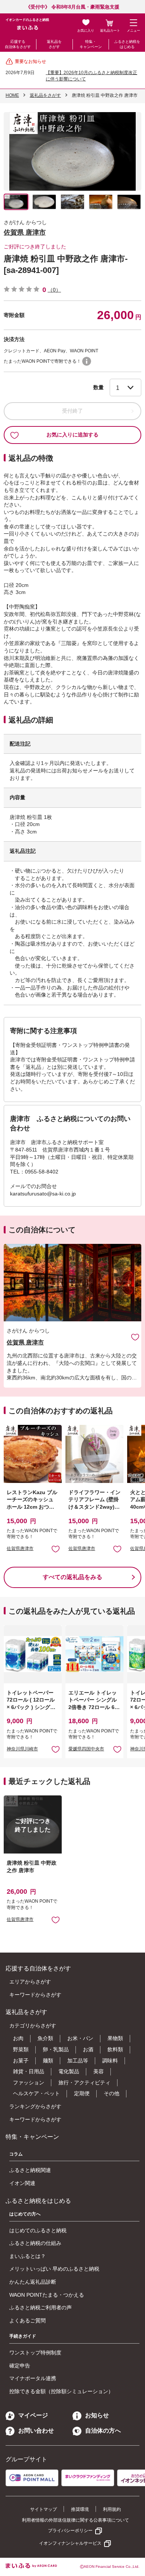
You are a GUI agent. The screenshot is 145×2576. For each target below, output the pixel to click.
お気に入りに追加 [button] (56, 1549)
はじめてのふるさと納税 (38, 2230)
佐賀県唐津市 (20, 1549)
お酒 (88, 2049)
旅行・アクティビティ (84, 2083)
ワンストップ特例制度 (35, 2353)
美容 (99, 2071)
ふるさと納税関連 (30, 2170)
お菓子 (21, 2061)
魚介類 (45, 2038)
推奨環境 (80, 2509)
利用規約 (112, 2509)
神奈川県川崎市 (22, 1749)
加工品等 (78, 2061)
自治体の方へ (103, 2431)
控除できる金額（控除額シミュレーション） (61, 2391)
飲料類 (115, 2049)
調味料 (110, 2061)
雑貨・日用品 (29, 2071)
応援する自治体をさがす (18, 44)
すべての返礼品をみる (72, 1577)
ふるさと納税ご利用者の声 (41, 2307)
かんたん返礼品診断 (33, 2282)
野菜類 (21, 2049)
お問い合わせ (36, 2431)
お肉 (18, 2038)
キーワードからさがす (35, 1995)
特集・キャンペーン (91, 44)
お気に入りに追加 (135, 1337)
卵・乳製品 (56, 2049)
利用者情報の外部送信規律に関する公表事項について (75, 2520)
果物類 (115, 2038)
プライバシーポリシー (70, 2531)
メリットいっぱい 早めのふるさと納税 (54, 2269)
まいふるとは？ (28, 2256)
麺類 (48, 2061)
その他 (112, 2093)
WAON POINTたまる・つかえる (47, 2295)
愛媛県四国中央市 (86, 1749)
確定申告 (20, 2366)
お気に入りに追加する (72, 435)
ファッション (29, 2083)
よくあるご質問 (28, 2321)
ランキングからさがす (35, 2106)
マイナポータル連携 (33, 2378)
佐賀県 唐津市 (25, 232)
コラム (16, 2154)
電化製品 (69, 2071)
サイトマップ (43, 2509)
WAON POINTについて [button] (87, 361)
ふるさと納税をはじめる (127, 44)
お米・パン (80, 2038)
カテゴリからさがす (33, 2026)
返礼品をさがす (54, 44)
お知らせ (97, 2415)
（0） (54, 290)
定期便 (82, 2093)
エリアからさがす (30, 1982)
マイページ (33, 2415)
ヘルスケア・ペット (36, 2093)
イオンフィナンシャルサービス (70, 2543)
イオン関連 (22, 2183)
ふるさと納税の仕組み (35, 2243)
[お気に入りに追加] (135, 1337)
